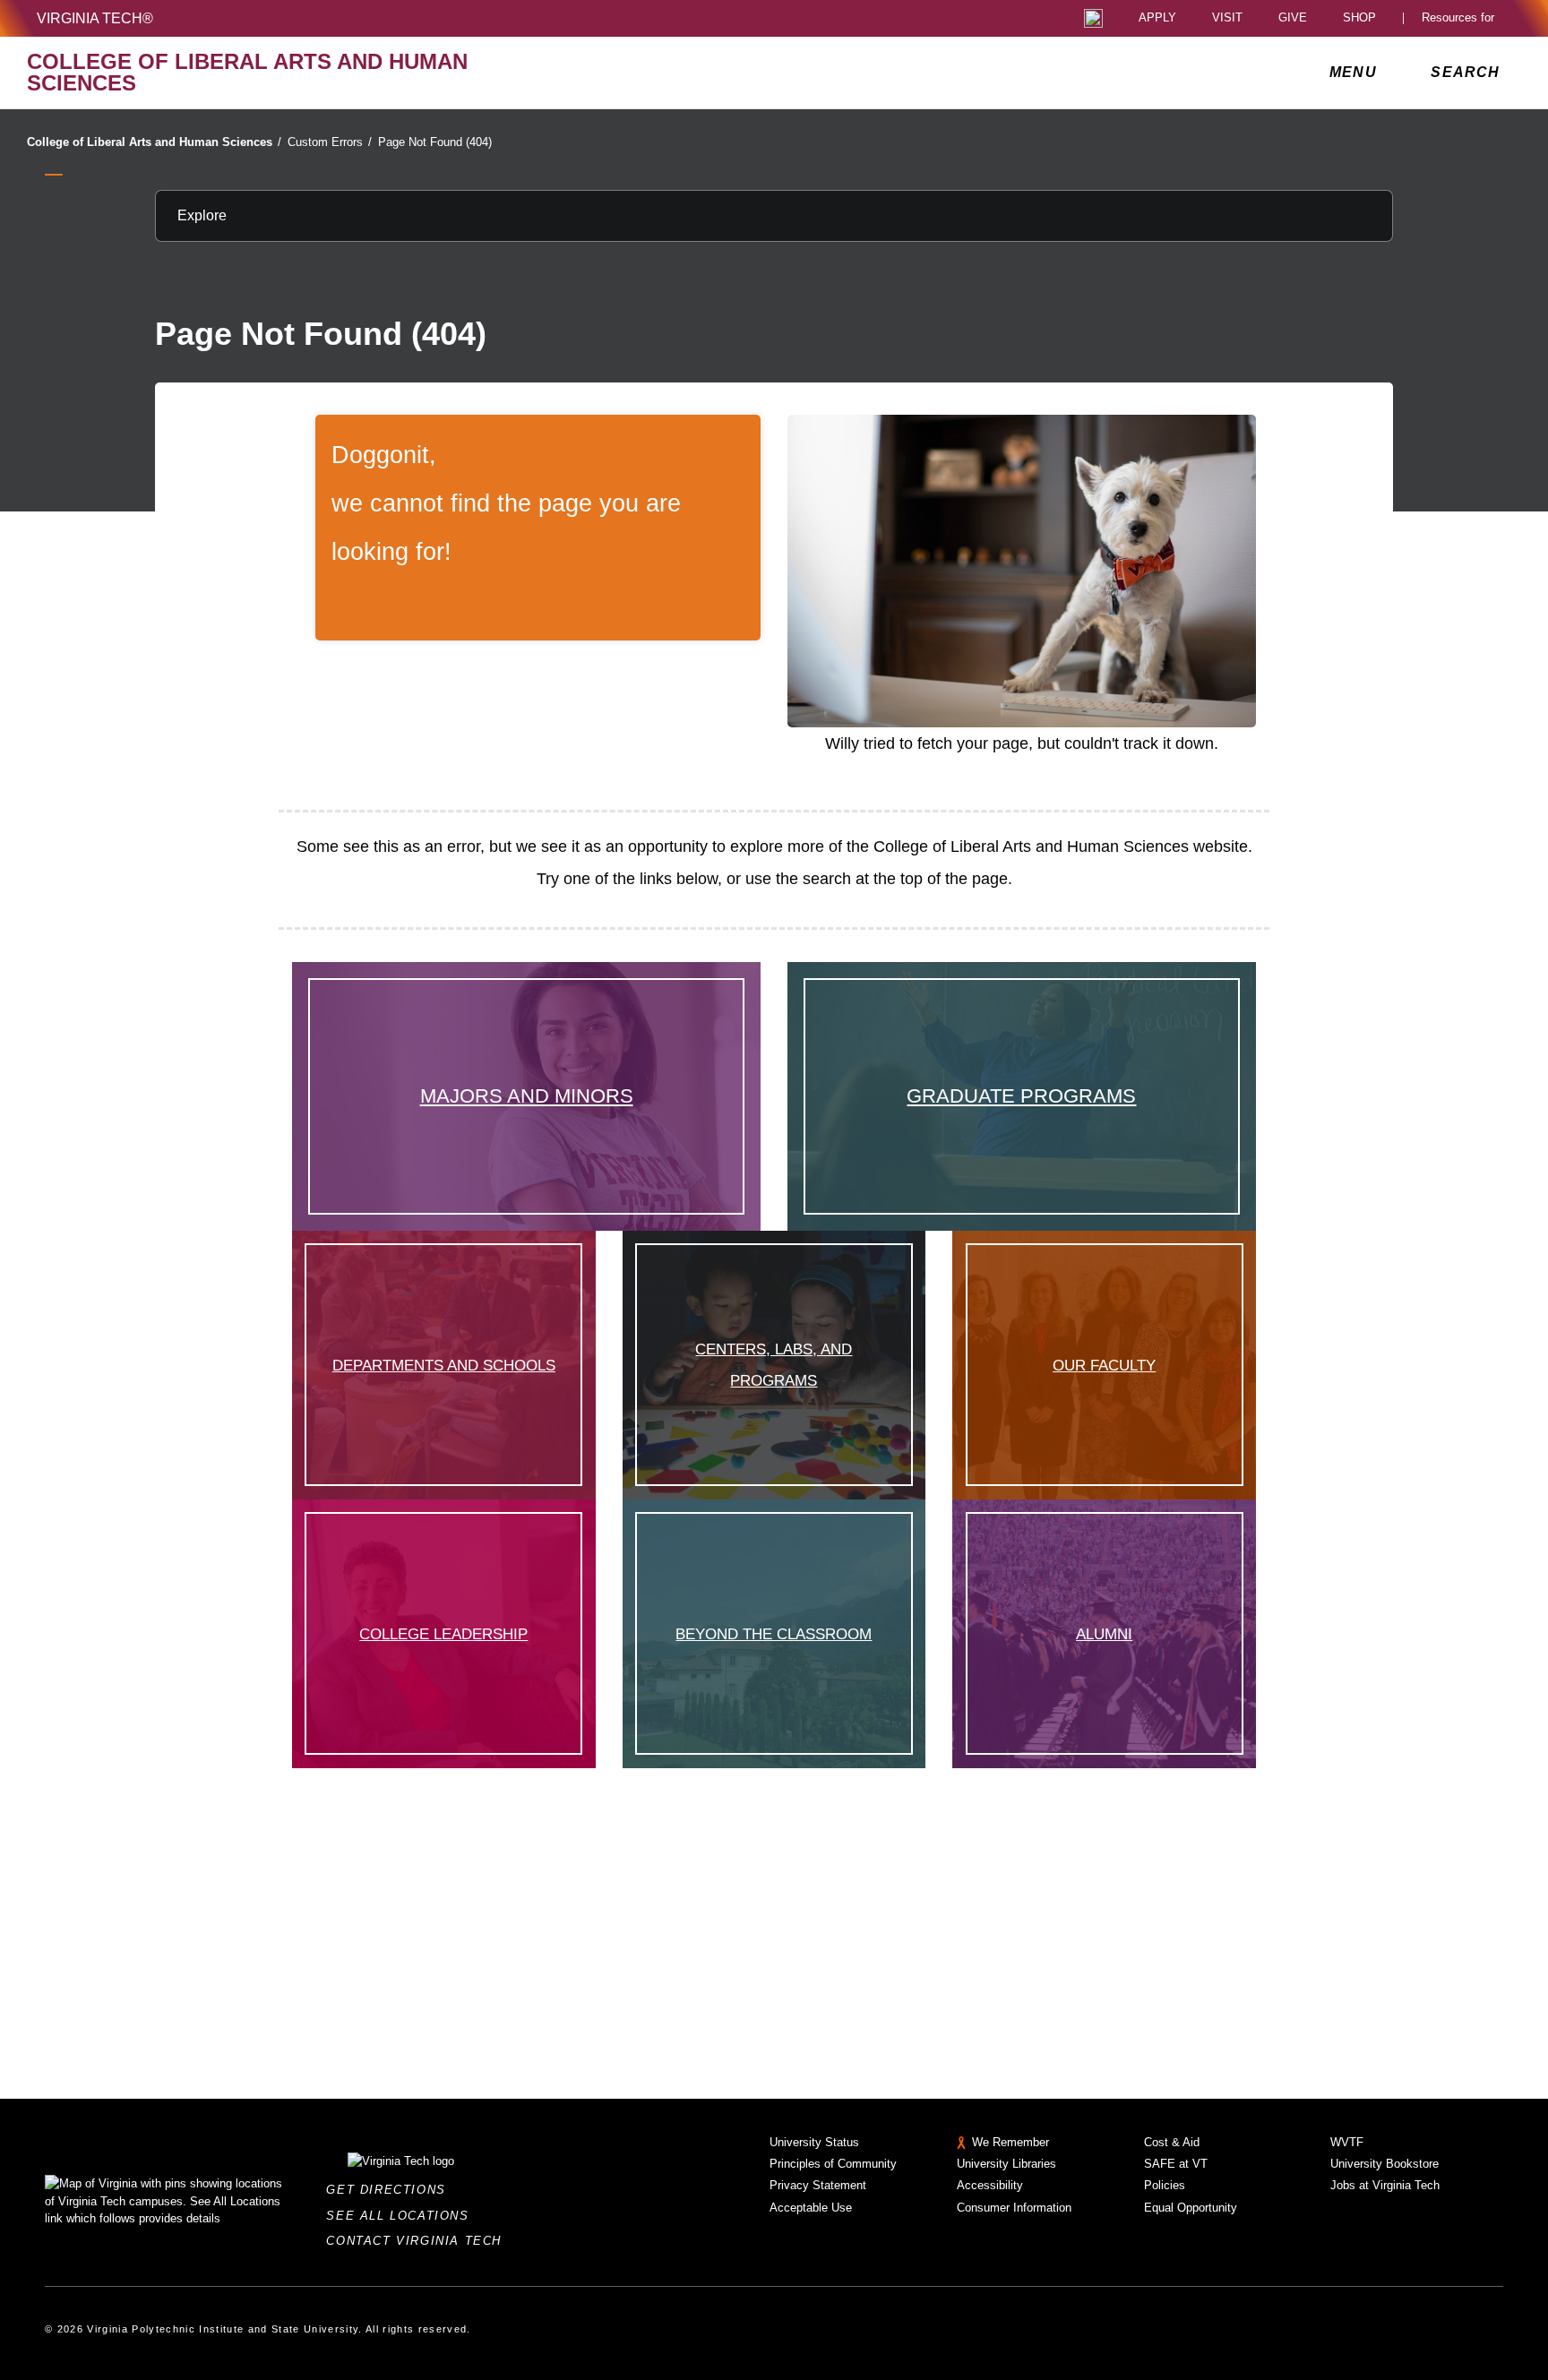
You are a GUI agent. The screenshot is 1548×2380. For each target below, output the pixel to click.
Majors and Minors (527, 1096)
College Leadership (443, 1634)
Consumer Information (1014, 2208)
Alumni (1104, 1634)
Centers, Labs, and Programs (774, 1365)
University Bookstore (1385, 2164)
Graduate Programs (1021, 1096)
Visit (1227, 18)
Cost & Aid (1172, 2142)
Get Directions (391, 2190)
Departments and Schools (444, 1365)
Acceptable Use (811, 2208)
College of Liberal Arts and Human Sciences (154, 142)
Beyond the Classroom (774, 1634)
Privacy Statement (818, 2185)
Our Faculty (1104, 1365)
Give (1293, 18)
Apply (1157, 18)
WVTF (1347, 2142)
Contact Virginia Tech (419, 2241)
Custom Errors (330, 142)
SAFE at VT (1176, 2164)
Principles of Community (833, 2164)
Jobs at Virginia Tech (1385, 2185)
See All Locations (402, 2216)
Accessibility (990, 2185)
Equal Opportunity (1191, 2208)
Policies (1165, 2185)
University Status (814, 2142)
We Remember (1010, 2142)
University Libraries (1006, 2164)
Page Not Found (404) (435, 142)
